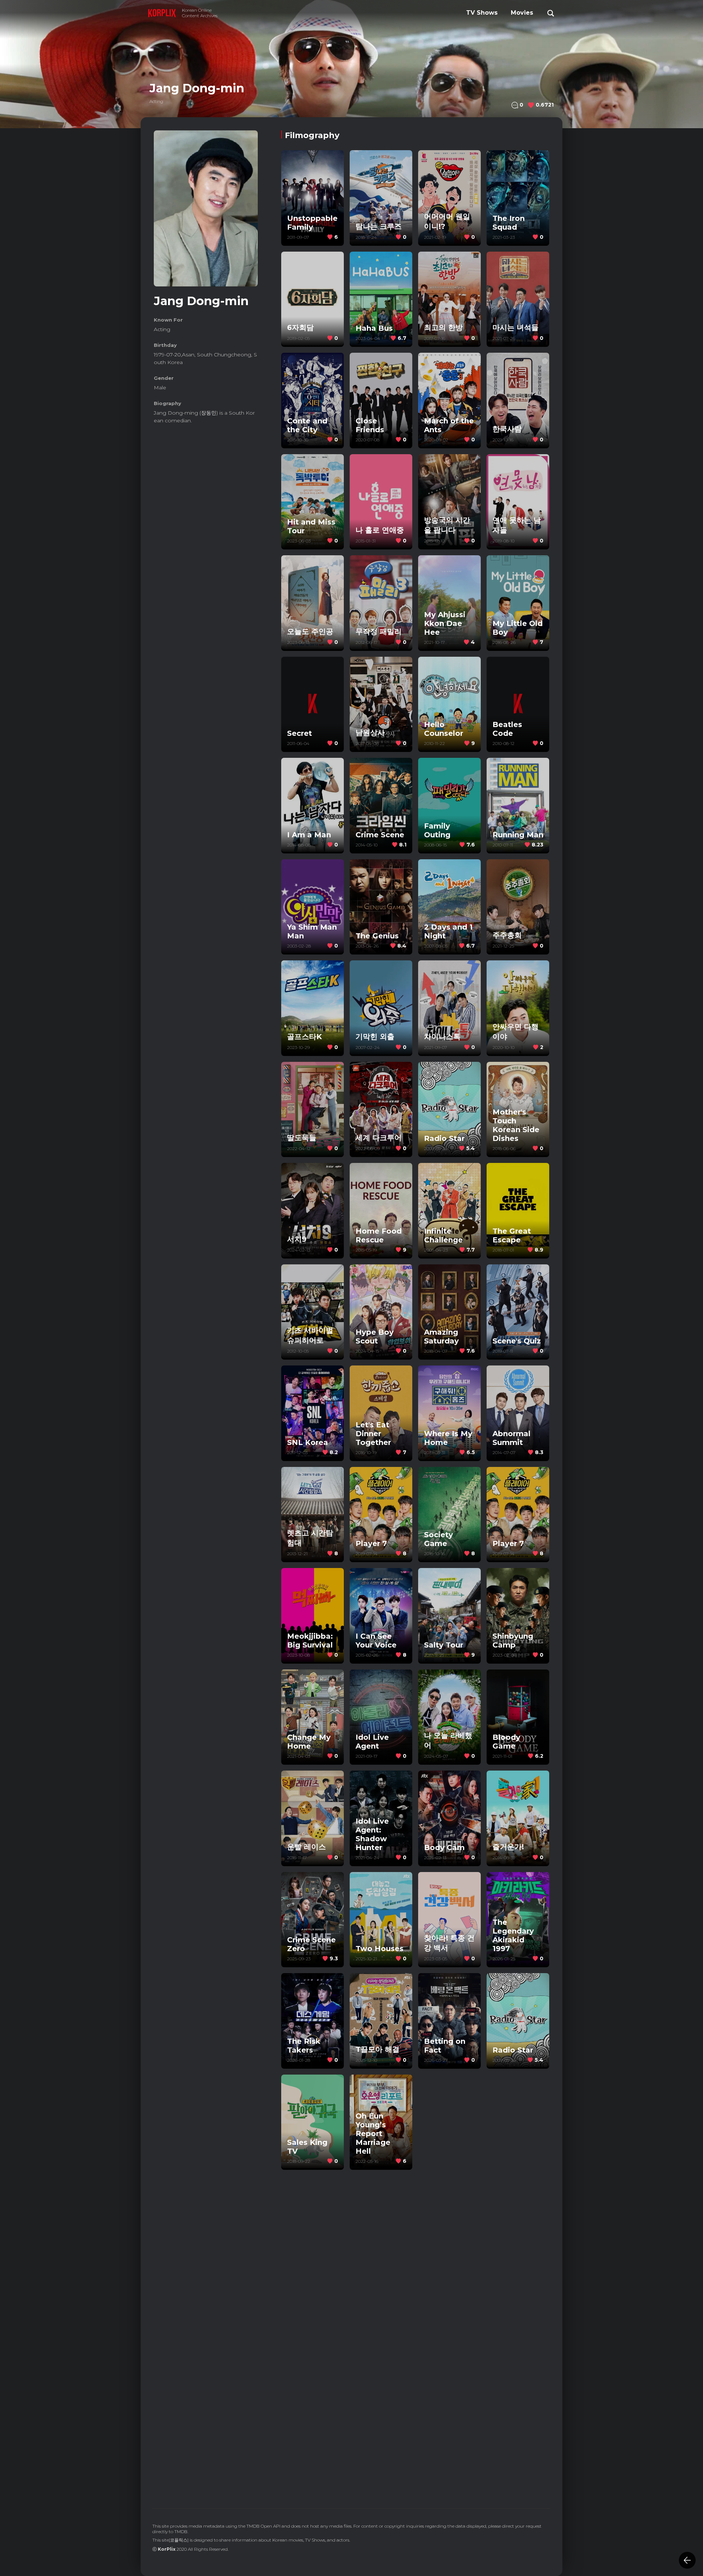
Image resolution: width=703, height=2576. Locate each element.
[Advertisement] (206, 543)
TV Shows (482, 13)
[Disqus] (415, 2390)
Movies (522, 13)
